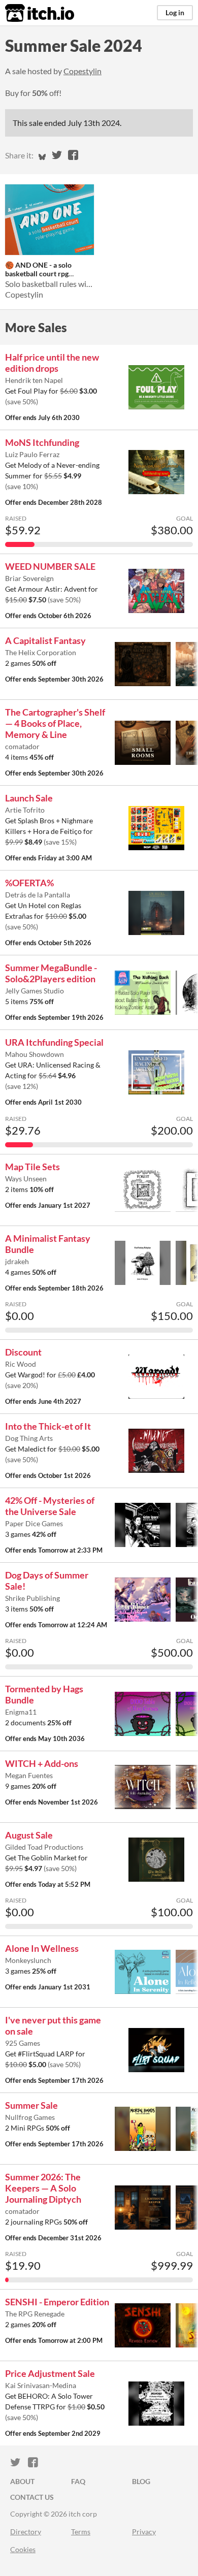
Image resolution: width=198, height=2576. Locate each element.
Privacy (144, 2532)
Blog (141, 2481)
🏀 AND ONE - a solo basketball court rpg (38, 269)
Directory (26, 2532)
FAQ (78, 2481)
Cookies (23, 2549)
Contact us (32, 2497)
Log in (175, 12)
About (22, 2481)
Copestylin (82, 71)
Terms (81, 2532)
